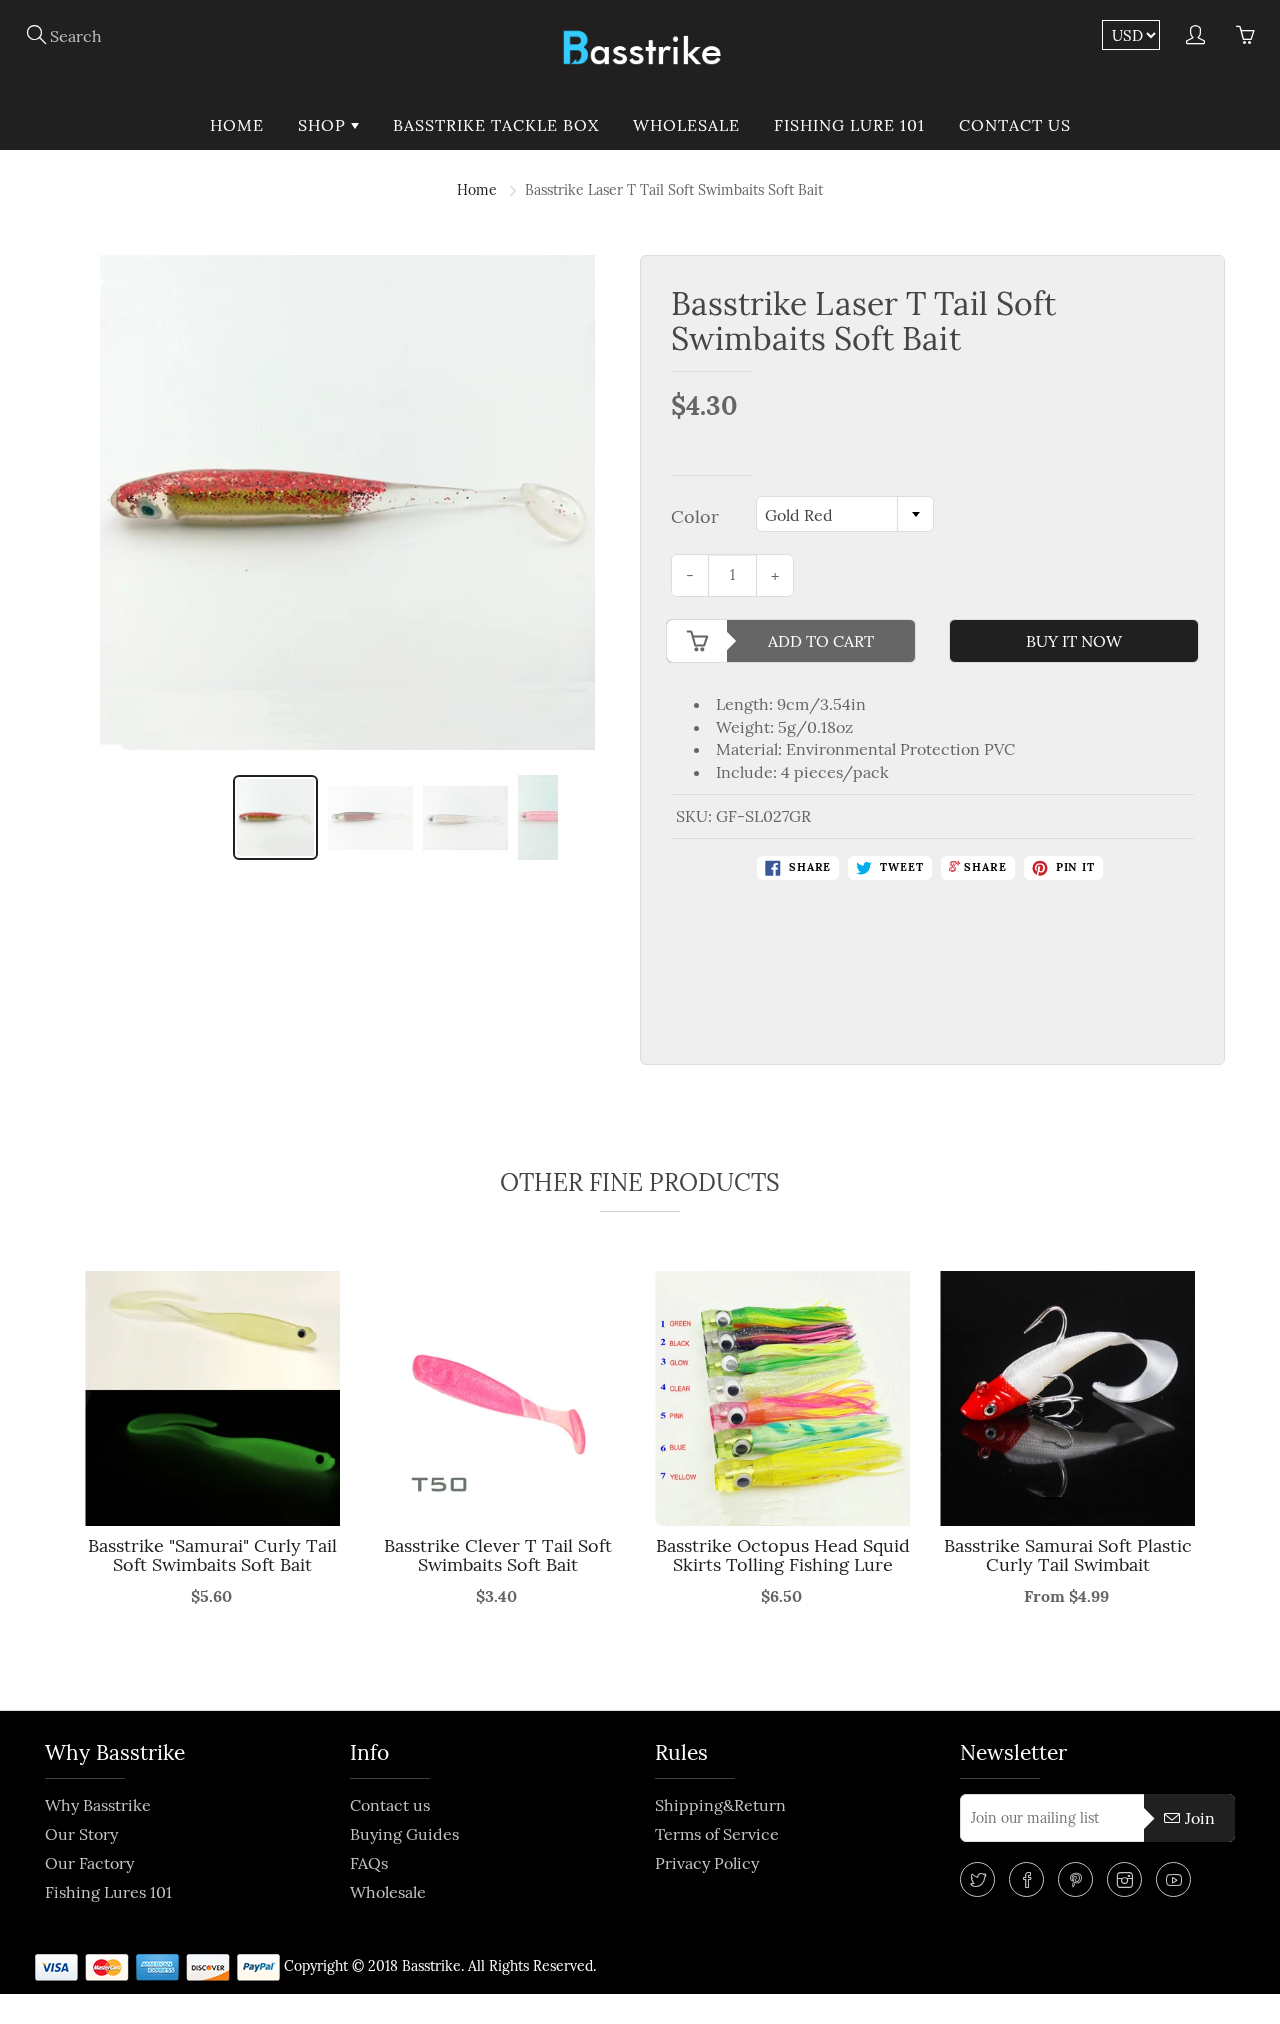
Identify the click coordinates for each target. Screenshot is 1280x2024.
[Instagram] (1124, 1879)
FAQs (369, 1863)
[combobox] (845, 514)
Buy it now (1074, 641)
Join (1200, 1818)
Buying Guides (404, 1834)
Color (695, 516)
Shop (324, 125)
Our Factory (89, 1863)
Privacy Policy (707, 1863)
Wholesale (686, 125)
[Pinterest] (1075, 1879)
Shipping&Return (720, 1805)
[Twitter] (977, 1879)
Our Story (81, 1834)
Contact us (1015, 125)
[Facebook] (1026, 1879)
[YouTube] (1173, 1879)
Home (237, 125)
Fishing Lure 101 (849, 125)
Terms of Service (717, 1834)
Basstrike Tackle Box (496, 125)
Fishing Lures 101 (108, 1892)
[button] (68, 1479)
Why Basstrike (98, 1805)
